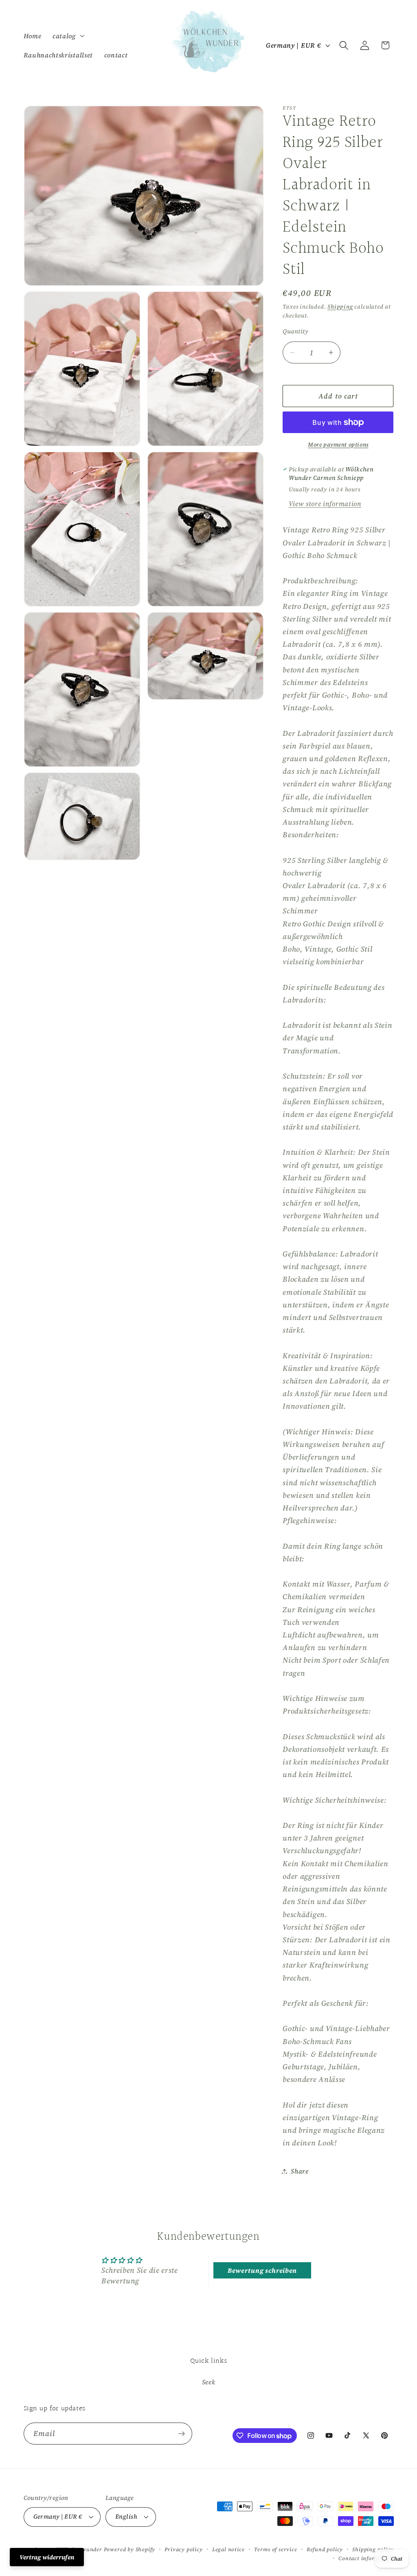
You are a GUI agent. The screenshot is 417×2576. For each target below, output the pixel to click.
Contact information (366, 2558)
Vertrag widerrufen (47, 2557)
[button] (68, 36)
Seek (209, 2382)
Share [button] (300, 2171)
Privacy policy (183, 2549)
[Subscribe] (181, 2434)
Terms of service (276, 2549)
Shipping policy (373, 2549)
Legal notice (228, 2549)
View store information (325, 503)
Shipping (340, 307)
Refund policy (325, 2549)
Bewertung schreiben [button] (262, 2270)
